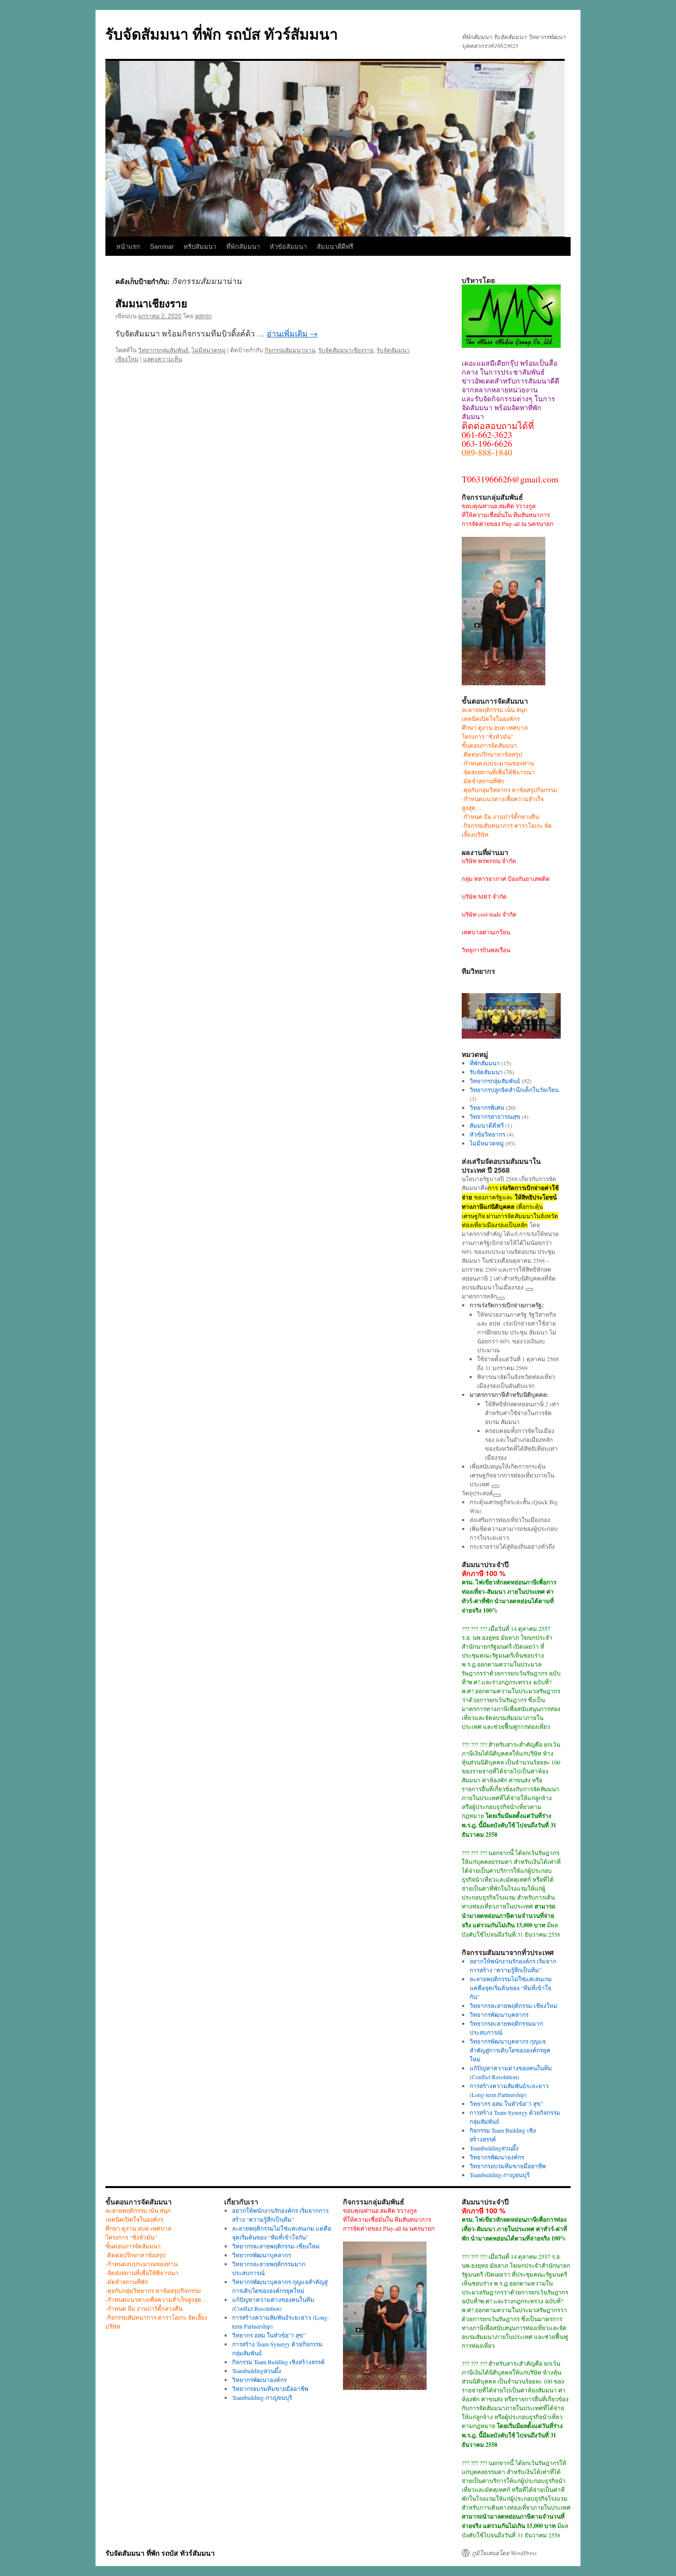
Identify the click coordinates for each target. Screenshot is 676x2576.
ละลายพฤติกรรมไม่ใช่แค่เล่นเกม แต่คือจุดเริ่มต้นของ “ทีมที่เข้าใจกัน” (511, 1988)
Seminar (162, 246)
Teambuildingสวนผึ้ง (494, 2148)
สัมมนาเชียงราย (151, 303)
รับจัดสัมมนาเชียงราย (346, 350)
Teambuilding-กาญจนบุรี (500, 2175)
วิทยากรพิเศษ (487, 1107)
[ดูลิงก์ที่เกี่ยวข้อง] (530, 1289)
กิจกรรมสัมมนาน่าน (290, 350)
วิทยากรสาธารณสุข (495, 1116)
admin (203, 315)
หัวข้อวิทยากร (487, 1134)
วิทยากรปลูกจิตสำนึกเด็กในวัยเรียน (514, 1090)
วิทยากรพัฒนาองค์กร (497, 2157)
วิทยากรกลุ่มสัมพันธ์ (163, 350)
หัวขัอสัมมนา (288, 246)
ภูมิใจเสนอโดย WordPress (504, 2553)
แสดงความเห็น (163, 358)
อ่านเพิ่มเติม (292, 333)
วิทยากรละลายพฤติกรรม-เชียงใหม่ (513, 2005)
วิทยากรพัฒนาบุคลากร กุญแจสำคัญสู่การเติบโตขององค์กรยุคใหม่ (510, 2050)
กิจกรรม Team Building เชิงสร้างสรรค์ (278, 2362)
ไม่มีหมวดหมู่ (209, 350)
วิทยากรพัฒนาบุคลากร (499, 2014)
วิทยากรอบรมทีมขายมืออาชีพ (508, 2166)
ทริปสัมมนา (200, 246)
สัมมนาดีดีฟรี (335, 246)
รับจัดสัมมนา (486, 1072)
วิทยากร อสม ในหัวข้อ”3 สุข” (506, 2103)
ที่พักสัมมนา (243, 246)
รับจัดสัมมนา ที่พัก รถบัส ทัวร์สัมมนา (222, 33)
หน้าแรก (128, 246)
